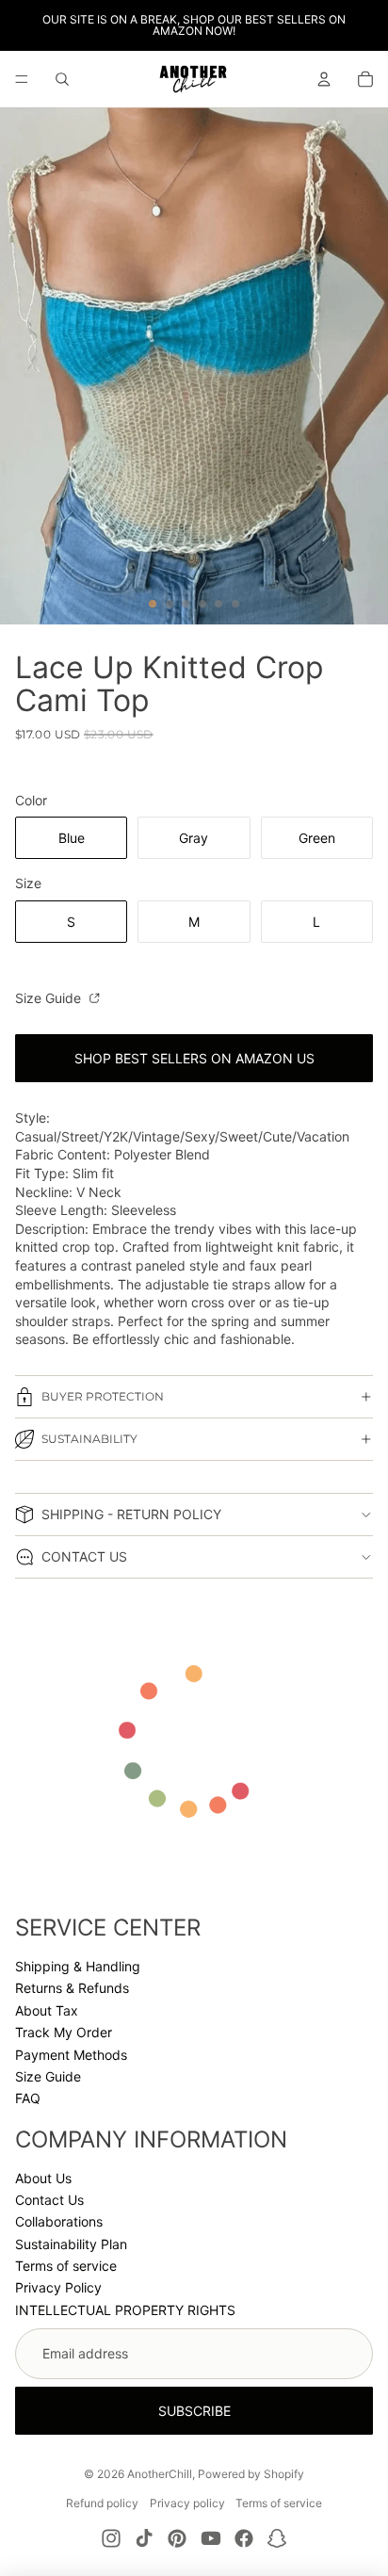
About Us (43, 2178)
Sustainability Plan (71, 2244)
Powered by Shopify (251, 2474)
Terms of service (66, 2266)
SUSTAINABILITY (89, 1439)
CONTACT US (84, 1556)
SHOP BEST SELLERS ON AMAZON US (194, 1058)
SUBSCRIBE (194, 2411)
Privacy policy (187, 2503)
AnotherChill (160, 2474)
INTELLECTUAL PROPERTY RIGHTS (125, 2310)
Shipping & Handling (78, 1966)
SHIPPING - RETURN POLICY (131, 1514)
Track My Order (64, 2032)
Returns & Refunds (72, 1988)
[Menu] (22, 79)
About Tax (47, 2010)
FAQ (28, 2098)
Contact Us (49, 2200)
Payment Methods (71, 2055)
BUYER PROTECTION (103, 1396)
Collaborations (59, 2221)
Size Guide (50, 998)
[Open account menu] (324, 79)
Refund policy (102, 2503)
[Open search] (62, 79)
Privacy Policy (58, 2287)
